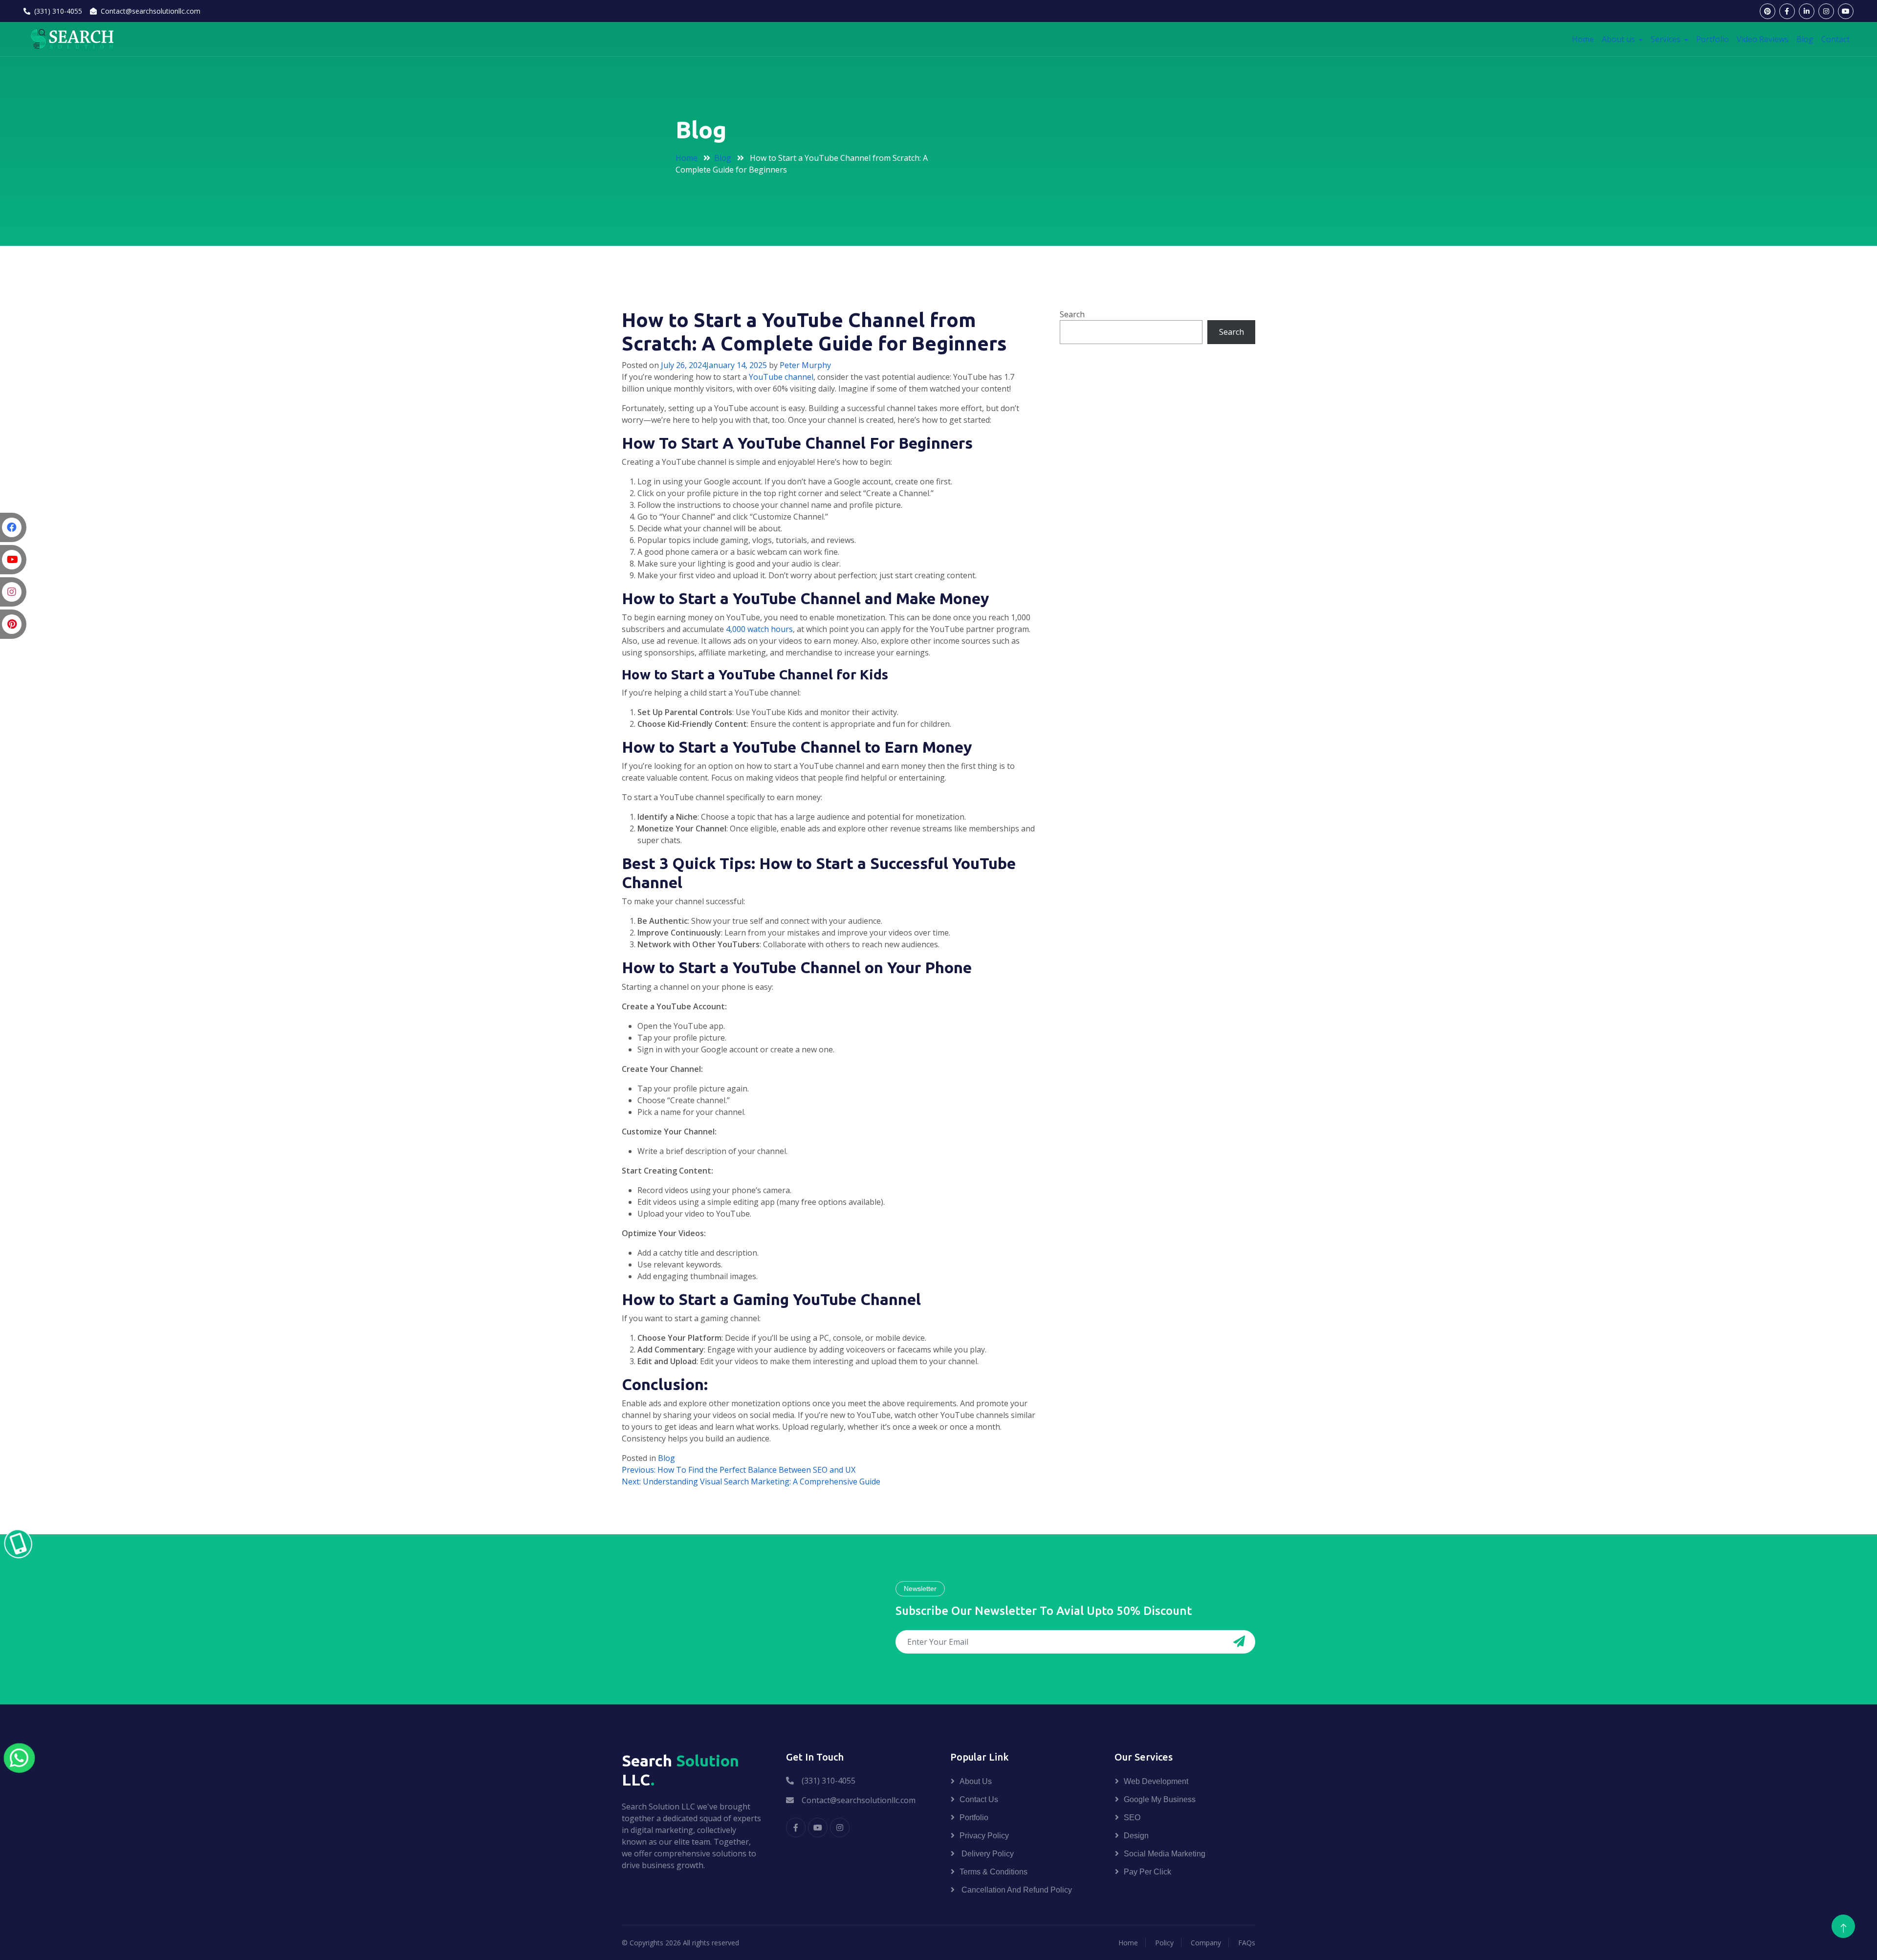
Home (1583, 39)
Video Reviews (1763, 39)
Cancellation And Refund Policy (1016, 1890)
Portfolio (1713, 39)
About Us (976, 1781)
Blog (1805, 39)
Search (1072, 314)
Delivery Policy (987, 1854)
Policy (1164, 1943)
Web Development (1156, 1781)
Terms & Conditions (993, 1872)
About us (1619, 39)
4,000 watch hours (759, 629)
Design (1136, 1836)
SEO (1132, 1818)
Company (1206, 1943)
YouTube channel (781, 377)
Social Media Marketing (1165, 1854)
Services (1667, 39)
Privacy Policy (984, 1836)
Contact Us (979, 1799)
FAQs (1247, 1943)
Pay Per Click (1147, 1872)
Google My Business (1160, 1799)
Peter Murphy (805, 365)
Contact (1835, 39)
